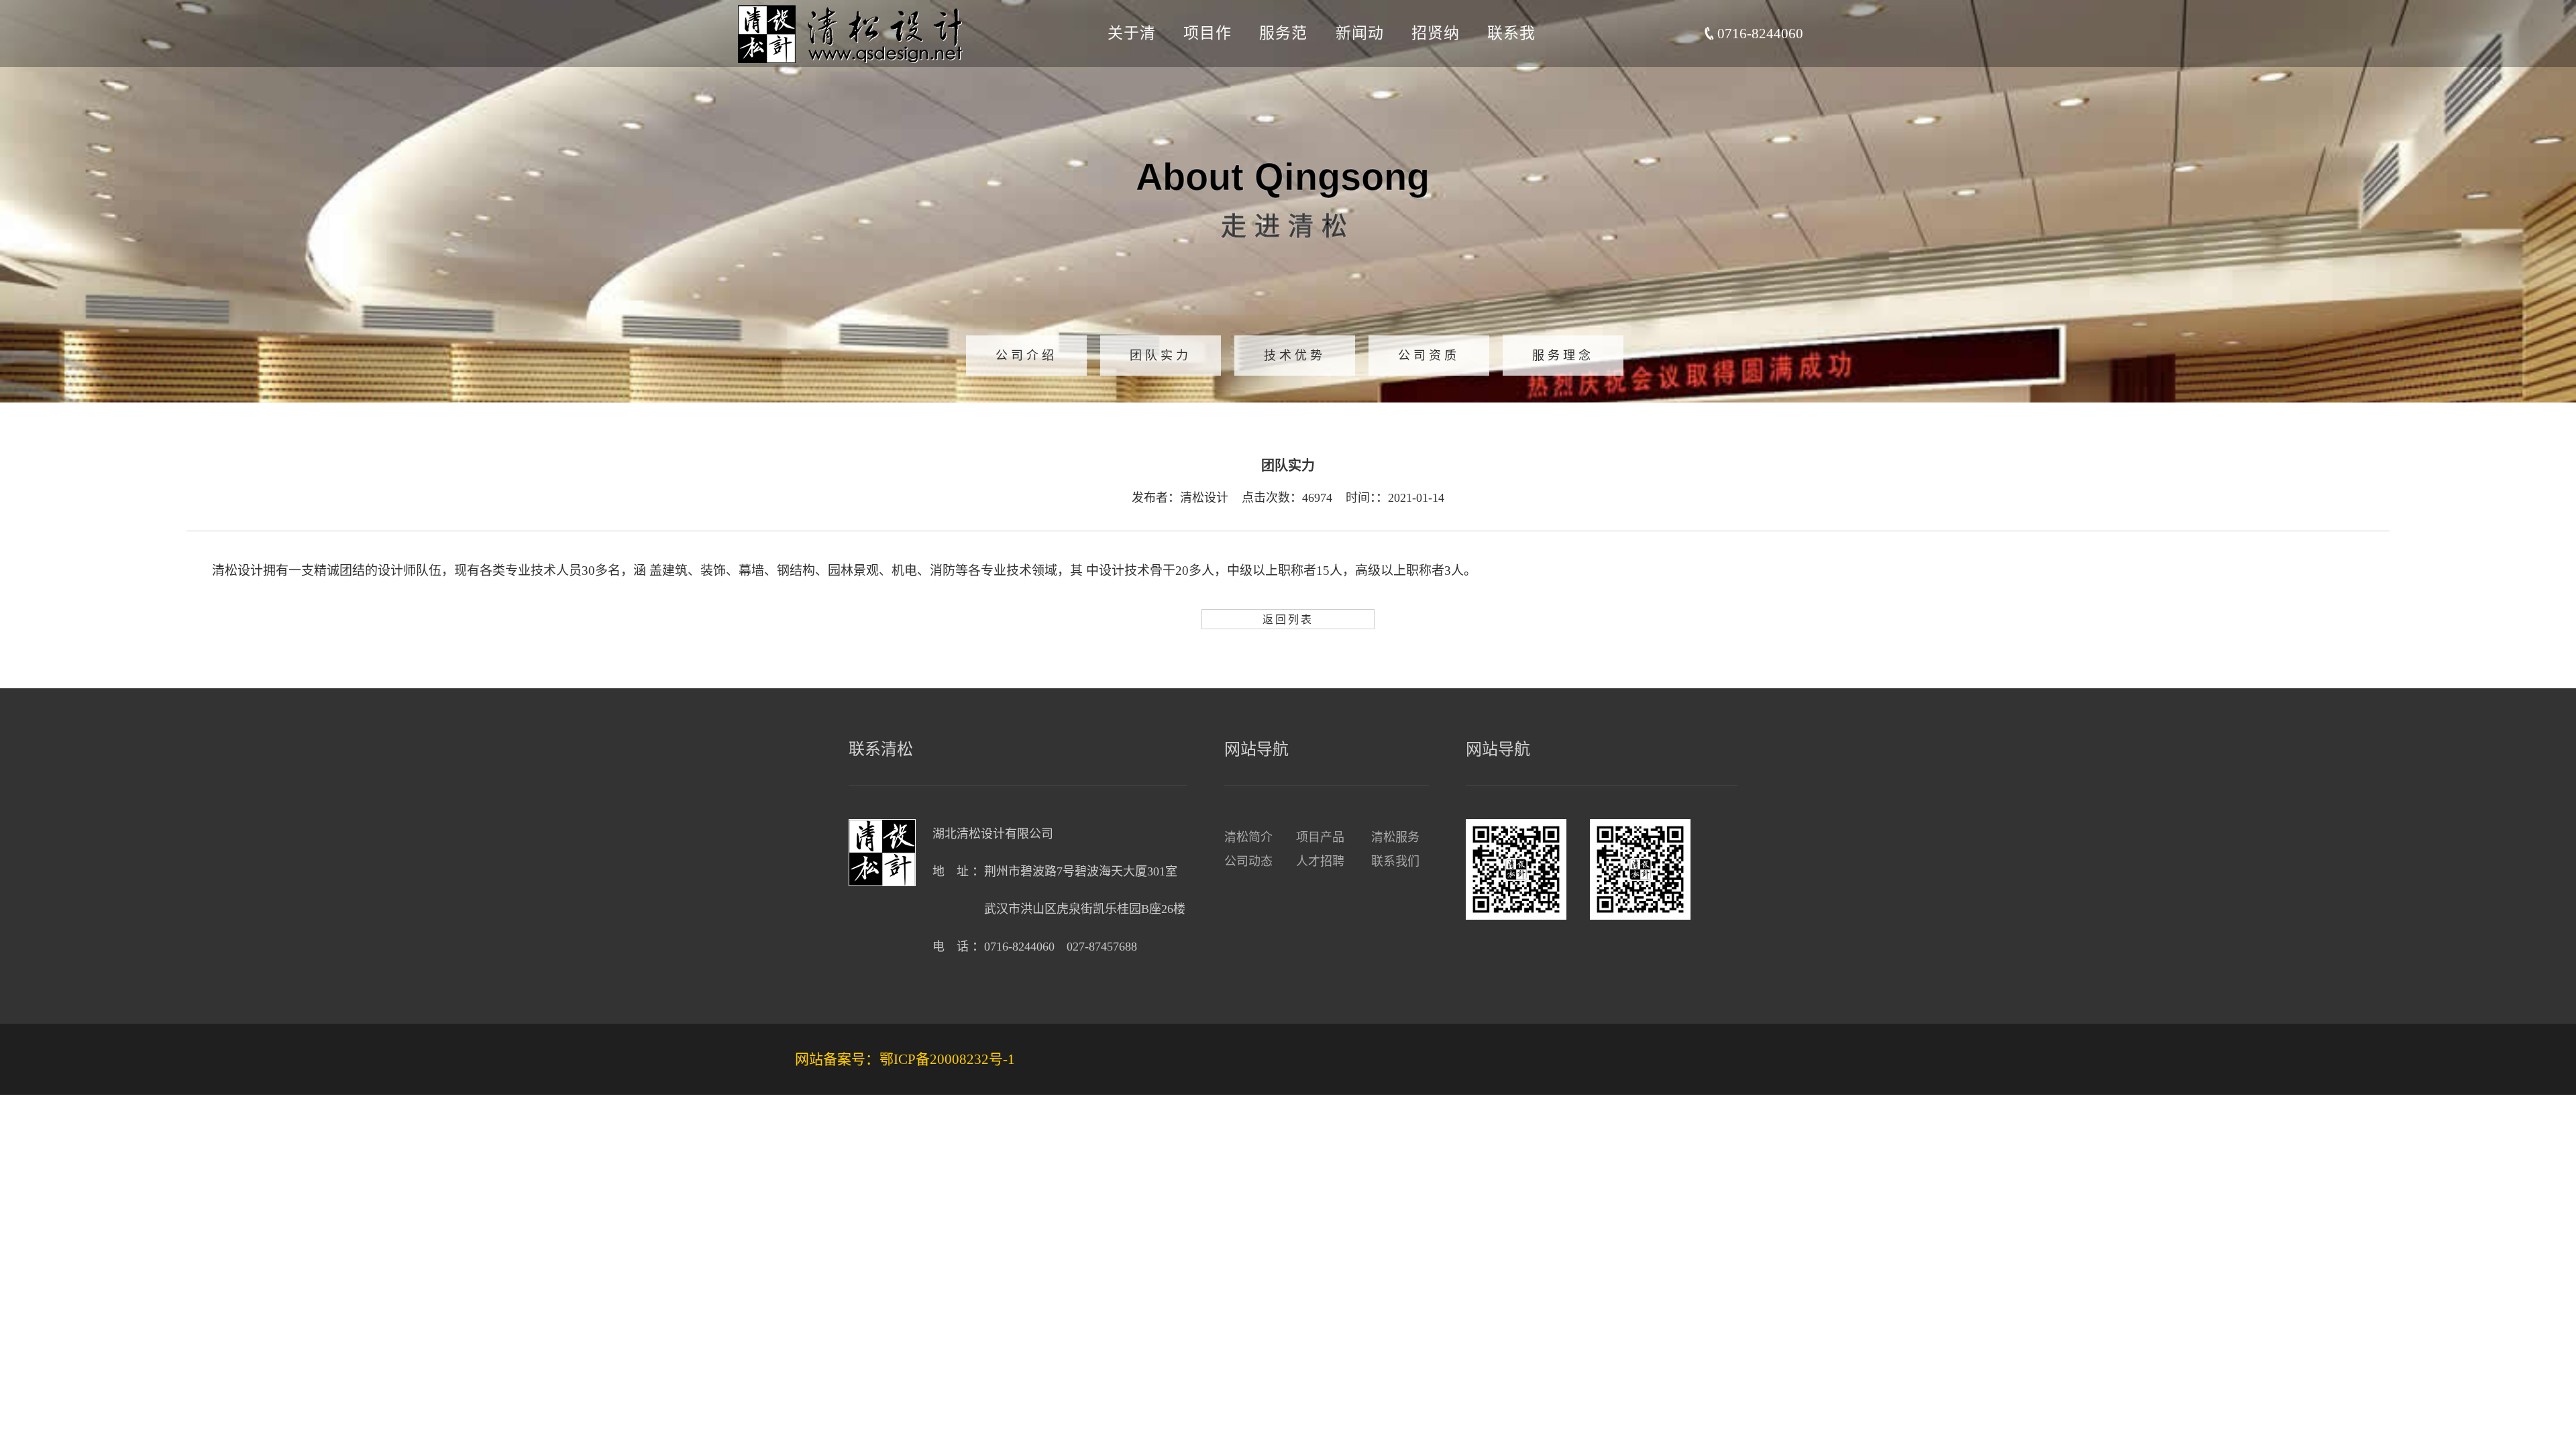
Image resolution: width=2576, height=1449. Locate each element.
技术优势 (1295, 356)
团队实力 (1161, 356)
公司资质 (1429, 356)
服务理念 (1563, 356)
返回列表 (1288, 620)
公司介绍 (1026, 356)
